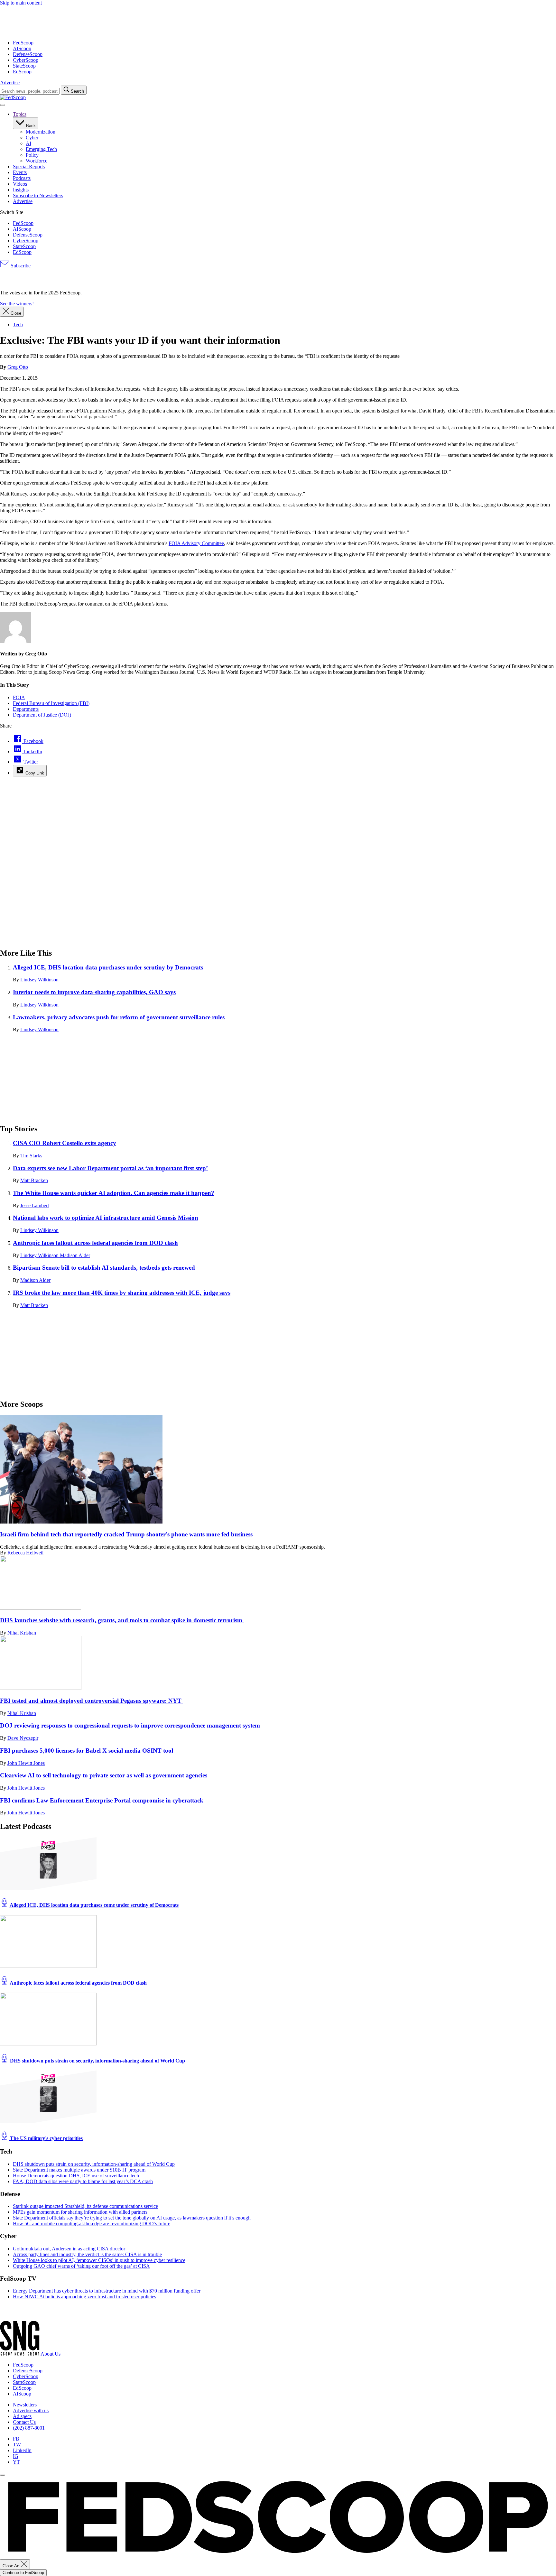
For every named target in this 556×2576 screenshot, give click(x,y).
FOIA (19, 697)
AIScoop (22, 48)
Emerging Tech (41, 149)
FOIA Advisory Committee (196, 543)
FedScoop (23, 43)
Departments (26, 709)
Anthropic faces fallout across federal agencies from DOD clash (95, 1243)
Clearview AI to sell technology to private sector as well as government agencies (104, 1775)
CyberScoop (26, 60)
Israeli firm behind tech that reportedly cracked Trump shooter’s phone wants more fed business (126, 1534)
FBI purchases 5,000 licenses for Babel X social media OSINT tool (87, 1751)
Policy (32, 155)
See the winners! (17, 304)
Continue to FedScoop (23, 2573)
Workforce (37, 161)
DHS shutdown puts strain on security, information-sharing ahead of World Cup (97, 2061)
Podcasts (22, 178)
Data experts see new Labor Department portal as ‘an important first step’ (110, 1168)
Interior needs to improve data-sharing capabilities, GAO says (94, 992)
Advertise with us (31, 2410)
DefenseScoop (28, 54)
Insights (21, 190)
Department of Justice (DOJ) (42, 715)
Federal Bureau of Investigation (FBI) (51, 703)
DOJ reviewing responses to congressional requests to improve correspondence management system (130, 1725)
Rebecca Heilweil (25, 1553)
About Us (51, 2354)
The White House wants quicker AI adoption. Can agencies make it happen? (114, 1193)
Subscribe (20, 266)
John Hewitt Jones (26, 1763)
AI (28, 143)
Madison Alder (75, 1255)
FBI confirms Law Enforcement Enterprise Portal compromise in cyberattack (102, 1800)
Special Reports (29, 167)
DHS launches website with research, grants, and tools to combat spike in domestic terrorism (122, 1620)
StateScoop (24, 66)
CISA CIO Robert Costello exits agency (65, 1143)
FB (16, 2439)
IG (16, 2456)
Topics (20, 114)
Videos (20, 184)
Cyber (32, 138)
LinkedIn (22, 2450)
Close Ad (12, 2566)
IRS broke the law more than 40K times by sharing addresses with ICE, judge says (122, 1293)
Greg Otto (18, 367)
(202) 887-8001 (29, 2428)
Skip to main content (21, 3)
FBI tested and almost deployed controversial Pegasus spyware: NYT (92, 1701)
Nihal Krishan (22, 1633)
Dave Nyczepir (23, 1738)
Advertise (10, 83)
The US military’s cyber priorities (46, 2138)
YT (16, 2462)
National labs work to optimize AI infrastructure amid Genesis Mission (106, 1218)
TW (17, 2445)
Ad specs (22, 2416)
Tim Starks (31, 1156)
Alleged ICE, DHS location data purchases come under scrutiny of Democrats (94, 1905)
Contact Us (24, 2422)
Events (20, 172)
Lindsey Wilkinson (39, 980)
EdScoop (22, 72)
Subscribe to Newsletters (38, 195)
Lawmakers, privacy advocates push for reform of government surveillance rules (119, 1017)
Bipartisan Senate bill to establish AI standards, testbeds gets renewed (104, 1268)
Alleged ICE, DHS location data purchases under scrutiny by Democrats (108, 967)
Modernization (41, 132)
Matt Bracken (34, 1180)
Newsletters (25, 2405)
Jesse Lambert (35, 1205)
